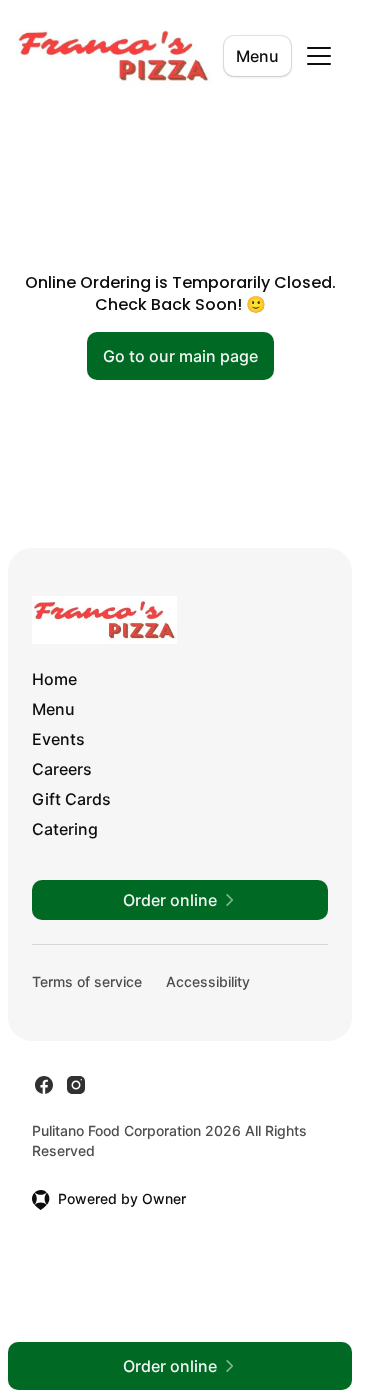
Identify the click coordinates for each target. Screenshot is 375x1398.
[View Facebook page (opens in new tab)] (44, 1085)
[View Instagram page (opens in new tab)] (76, 1085)
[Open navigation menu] (319, 56)
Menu (257, 56)
